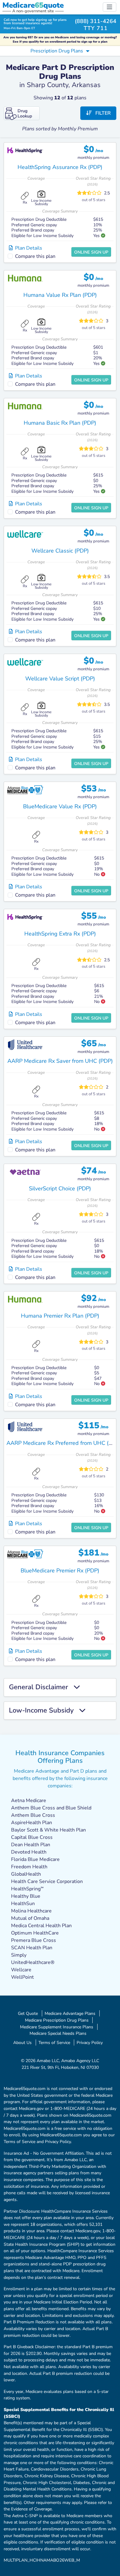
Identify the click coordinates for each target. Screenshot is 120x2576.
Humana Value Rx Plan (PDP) (60, 295)
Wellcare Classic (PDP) (60, 551)
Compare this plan (35, 256)
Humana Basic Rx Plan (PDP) (60, 423)
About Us (22, 2042)
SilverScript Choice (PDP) (60, 1188)
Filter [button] (101, 113)
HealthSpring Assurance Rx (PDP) (60, 167)
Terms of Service (54, 2042)
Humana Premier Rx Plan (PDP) (60, 1316)
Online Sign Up (91, 252)
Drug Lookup (25, 113)
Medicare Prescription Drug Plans (57, 2020)
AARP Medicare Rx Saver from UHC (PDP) (60, 1061)
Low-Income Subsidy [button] (44, 1711)
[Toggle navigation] (110, 7)
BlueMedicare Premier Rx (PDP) (60, 1571)
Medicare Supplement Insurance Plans (57, 2027)
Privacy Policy (90, 2042)
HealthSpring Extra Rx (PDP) (60, 934)
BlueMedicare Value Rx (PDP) (60, 806)
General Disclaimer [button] (41, 1687)
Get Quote (28, 2013)
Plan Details (27, 248)
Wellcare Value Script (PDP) (60, 679)
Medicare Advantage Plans (70, 2013)
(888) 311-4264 (96, 21)
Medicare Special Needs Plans (58, 2033)
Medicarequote (33, 5)
